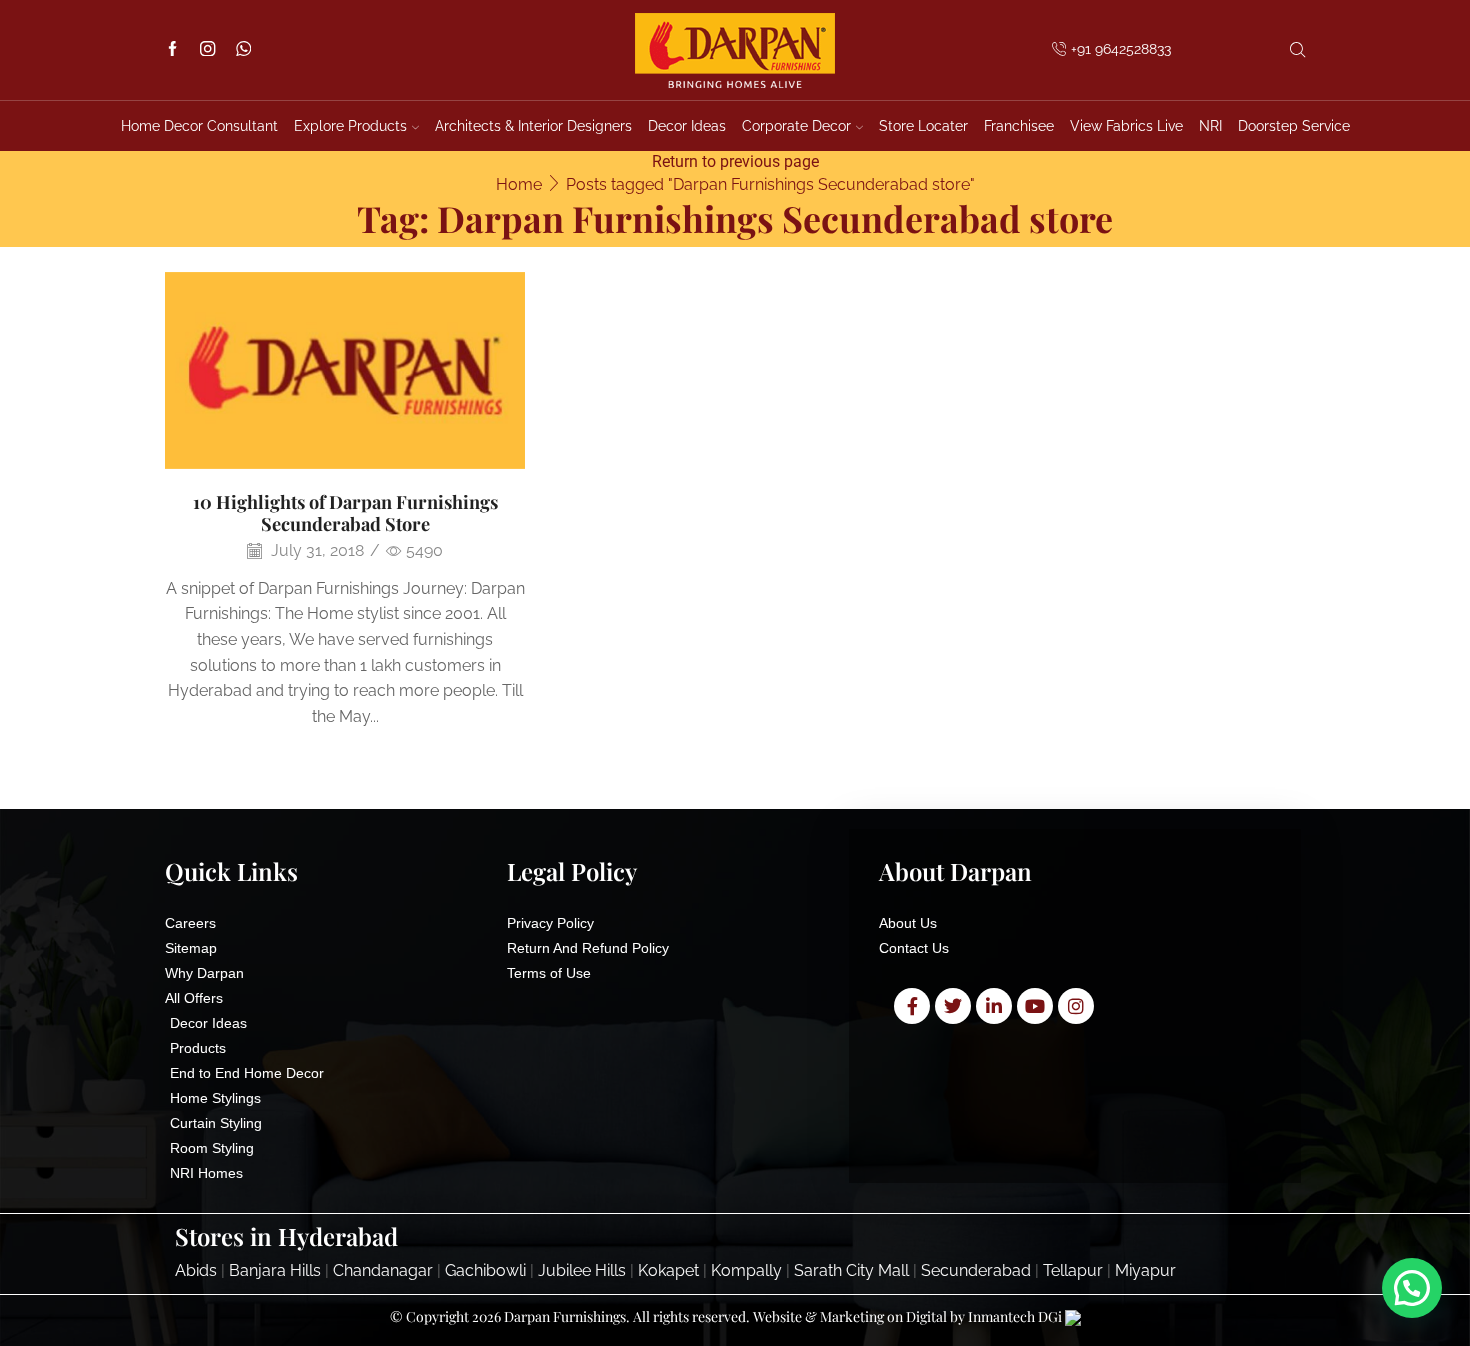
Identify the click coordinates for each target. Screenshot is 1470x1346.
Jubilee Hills (582, 1270)
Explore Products (350, 126)
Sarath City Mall (851, 1270)
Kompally (746, 1270)
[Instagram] (207, 50)
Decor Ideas (687, 126)
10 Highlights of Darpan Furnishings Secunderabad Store (345, 512)
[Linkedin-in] (994, 1006)
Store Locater (923, 126)
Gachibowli (485, 1270)
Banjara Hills (275, 1270)
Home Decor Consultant (199, 126)
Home (519, 184)
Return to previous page (735, 161)
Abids (196, 1270)
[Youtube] (1035, 1006)
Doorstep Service (1294, 126)
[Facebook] (172, 50)
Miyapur (1145, 1270)
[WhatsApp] (243, 50)
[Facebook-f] (912, 1006)
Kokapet (668, 1270)
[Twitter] (953, 1006)
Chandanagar (383, 1270)
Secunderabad (976, 1270)
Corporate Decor (796, 126)
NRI (1210, 126)
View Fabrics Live (1126, 126)
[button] (1412, 1288)
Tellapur (1073, 1270)
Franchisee (1019, 126)
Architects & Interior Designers (533, 126)
